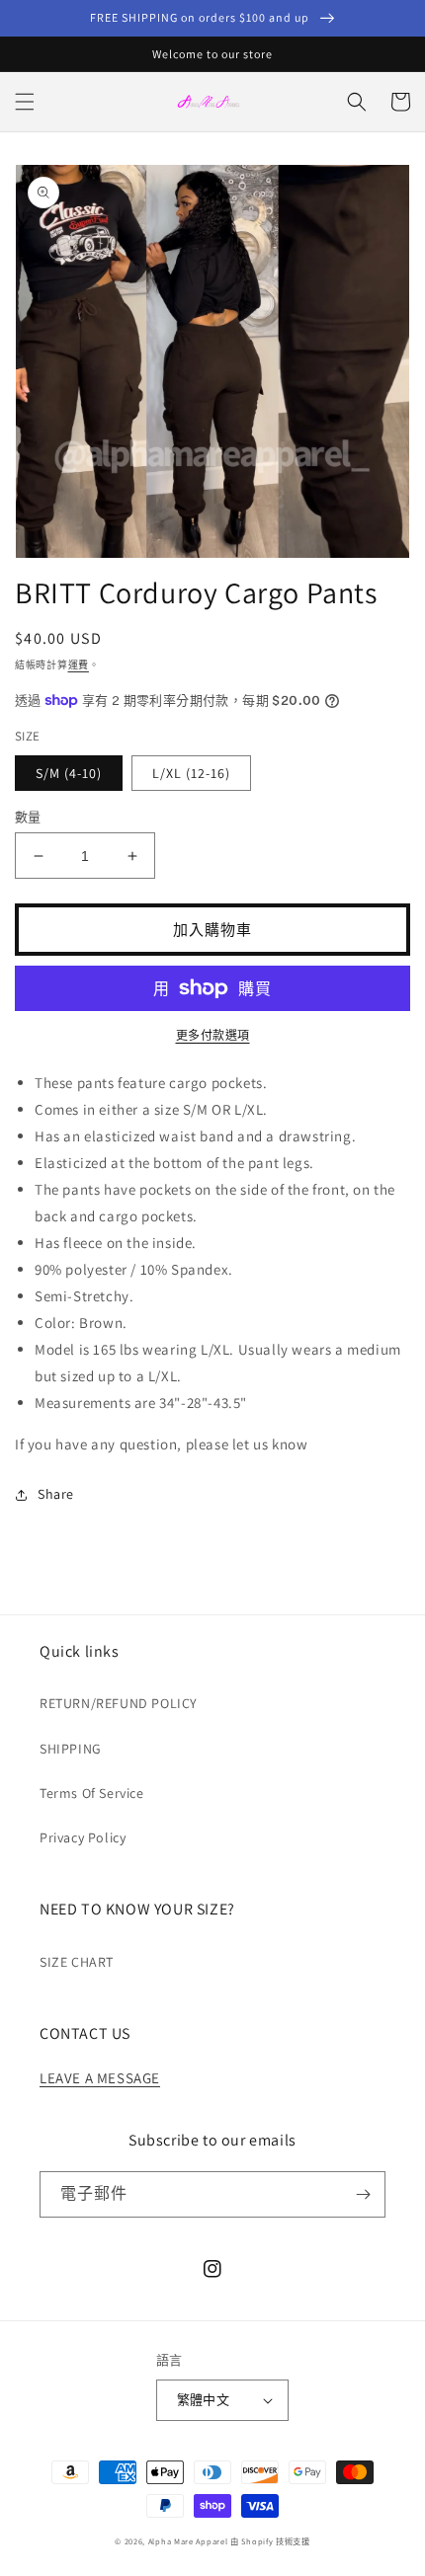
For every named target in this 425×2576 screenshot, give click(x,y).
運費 (79, 665)
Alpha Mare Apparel (188, 2541)
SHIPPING (71, 1749)
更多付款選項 (213, 1035)
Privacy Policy (83, 1837)
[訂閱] (363, 2194)
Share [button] (56, 1494)
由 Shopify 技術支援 (270, 2541)
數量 (28, 817)
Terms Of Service (92, 1793)
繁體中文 (204, 2400)
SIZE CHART (77, 1962)
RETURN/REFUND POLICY (119, 1703)
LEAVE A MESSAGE (100, 2078)
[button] (25, 102)
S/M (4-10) (69, 773)
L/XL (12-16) (191, 773)
